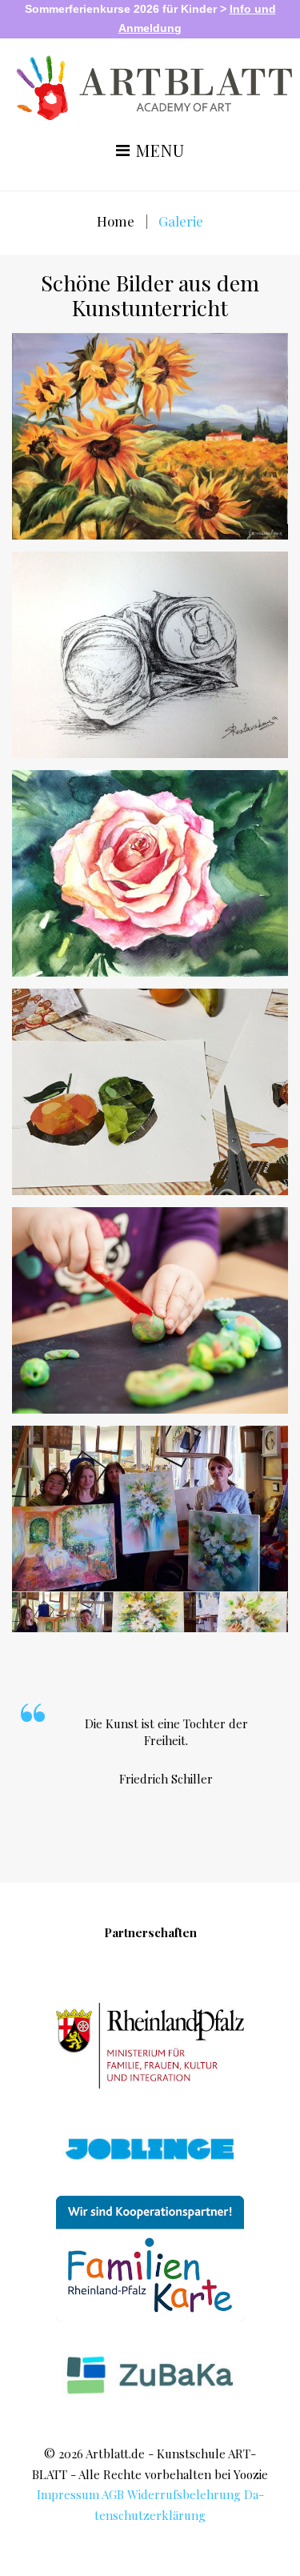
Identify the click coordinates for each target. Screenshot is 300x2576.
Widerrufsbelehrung (184, 2494)
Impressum (68, 2494)
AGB (113, 2494)
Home (116, 221)
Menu (158, 152)
